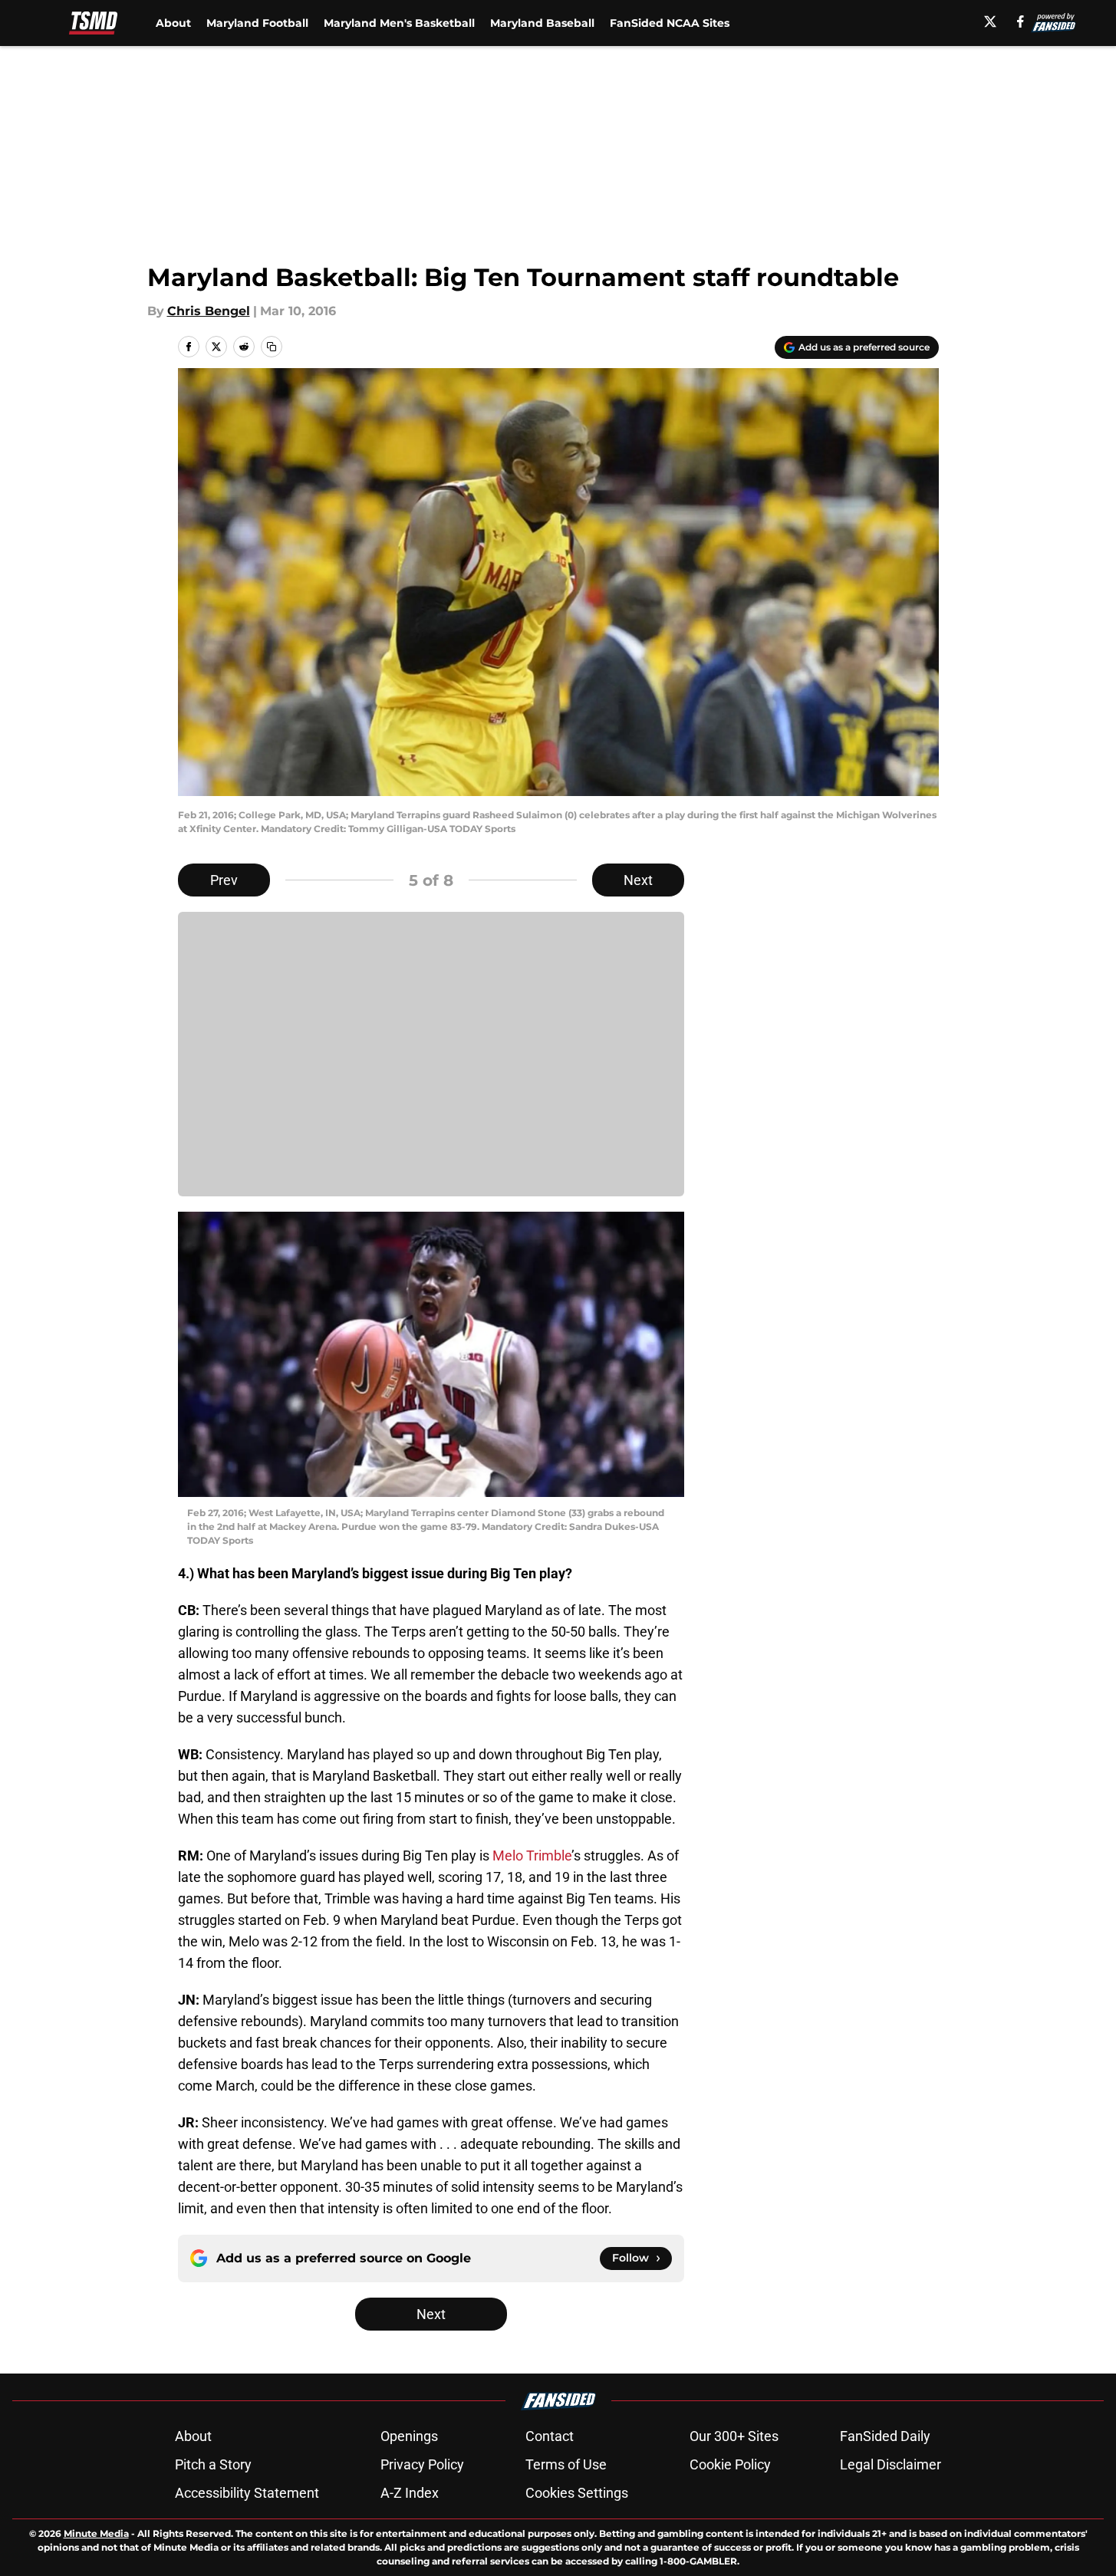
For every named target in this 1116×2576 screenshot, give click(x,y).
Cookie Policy (730, 2464)
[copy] (272, 347)
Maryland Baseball (542, 23)
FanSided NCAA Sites (670, 23)
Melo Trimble (532, 1856)
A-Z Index (410, 2493)
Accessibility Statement (247, 2493)
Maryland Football (257, 23)
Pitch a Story (213, 2464)
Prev (224, 880)
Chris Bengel (209, 311)
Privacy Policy (422, 2464)
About (173, 23)
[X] (990, 21)
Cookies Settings (577, 2493)
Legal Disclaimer (890, 2464)
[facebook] (1021, 21)
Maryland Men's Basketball (399, 23)
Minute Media (96, 2533)
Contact (550, 2436)
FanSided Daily (885, 2436)
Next (638, 880)
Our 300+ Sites (734, 2436)
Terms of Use (566, 2464)
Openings (409, 2436)
